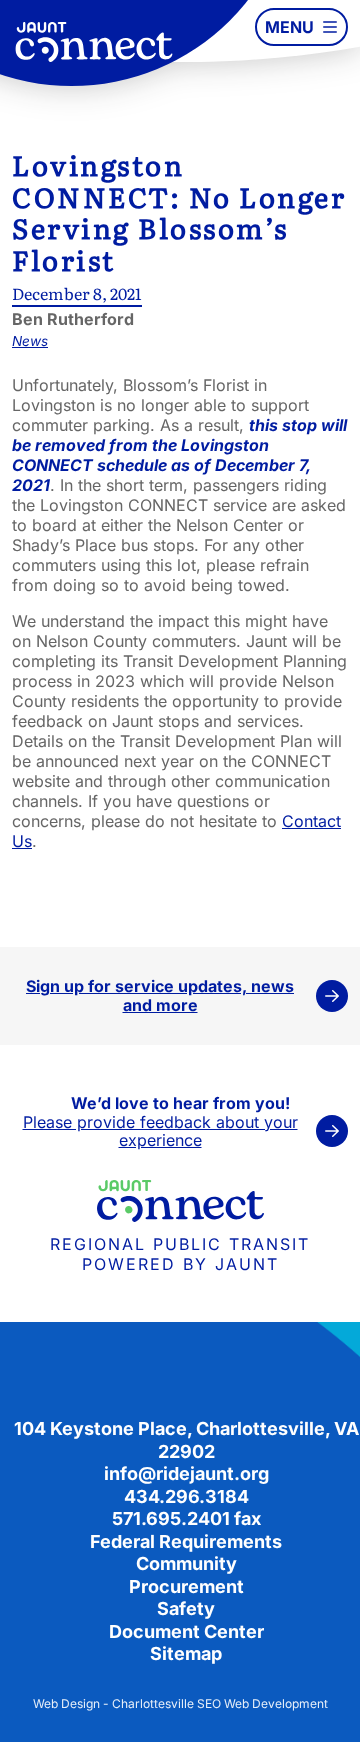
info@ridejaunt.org (186, 1473)
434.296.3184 (186, 1496)
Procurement (186, 1586)
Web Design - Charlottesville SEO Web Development (180, 1703)
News (30, 341)
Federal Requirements (186, 1541)
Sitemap (186, 1653)
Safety (186, 1608)
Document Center (186, 1631)
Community (186, 1563)
